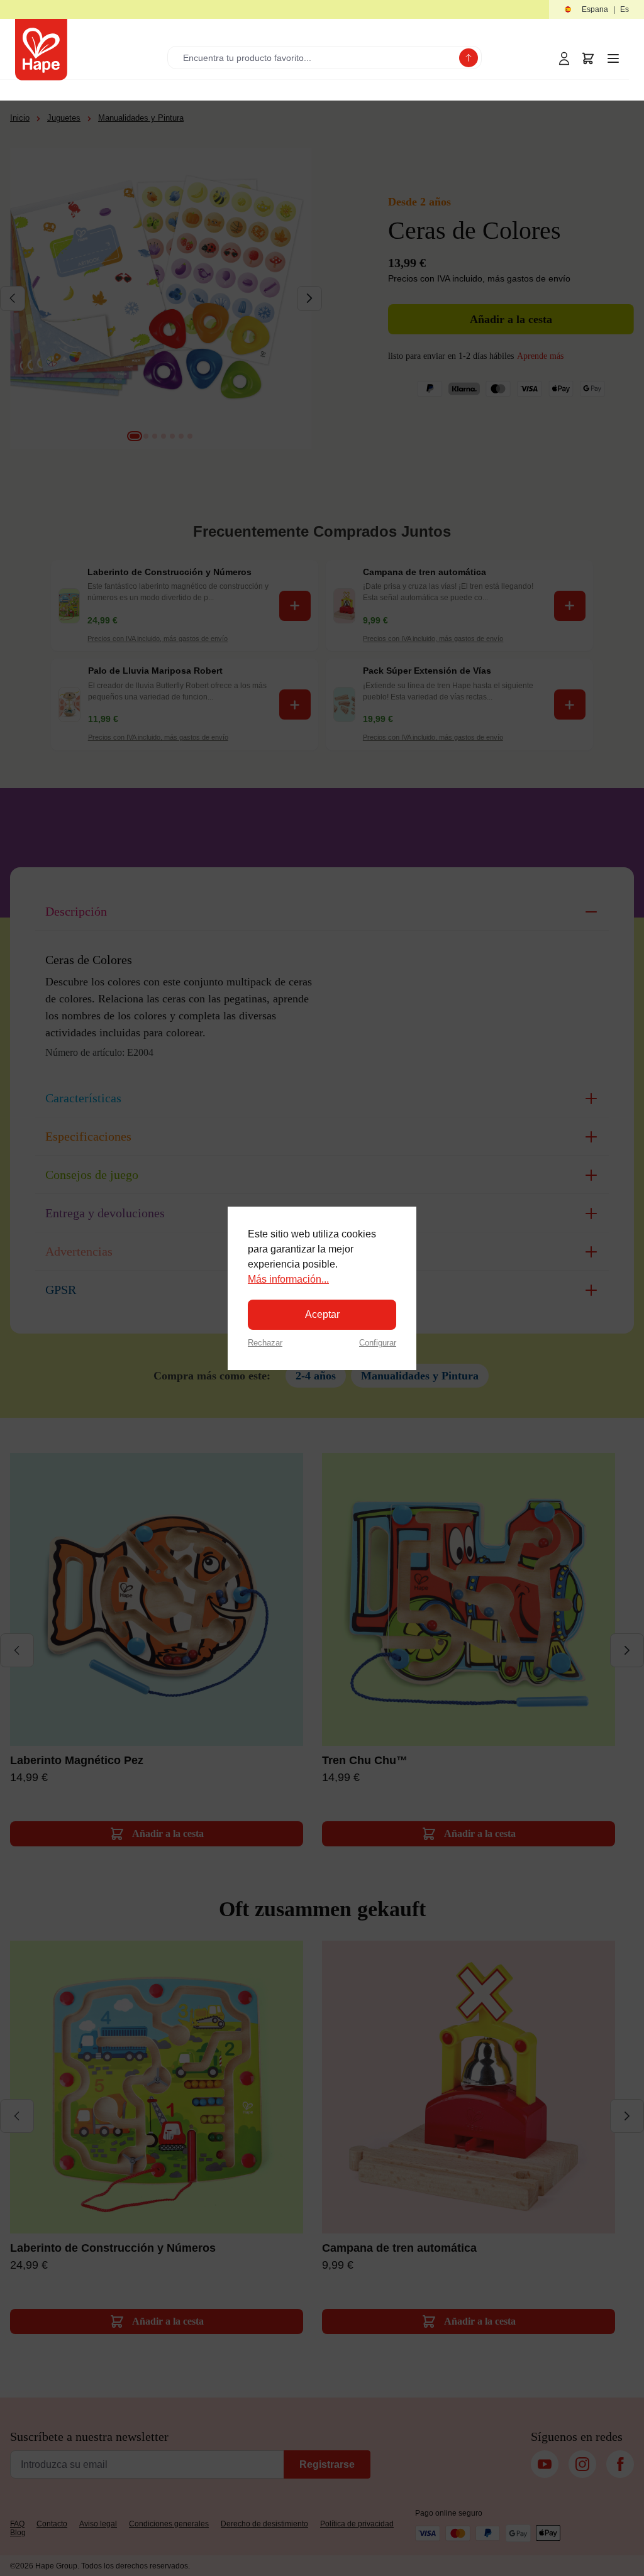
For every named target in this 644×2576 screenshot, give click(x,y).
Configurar (378, 1343)
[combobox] (316, 58)
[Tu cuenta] (564, 58)
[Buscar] (469, 58)
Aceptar (322, 1314)
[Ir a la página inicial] (41, 50)
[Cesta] (588, 58)
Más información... (288, 1279)
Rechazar (265, 1343)
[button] (597, 10)
